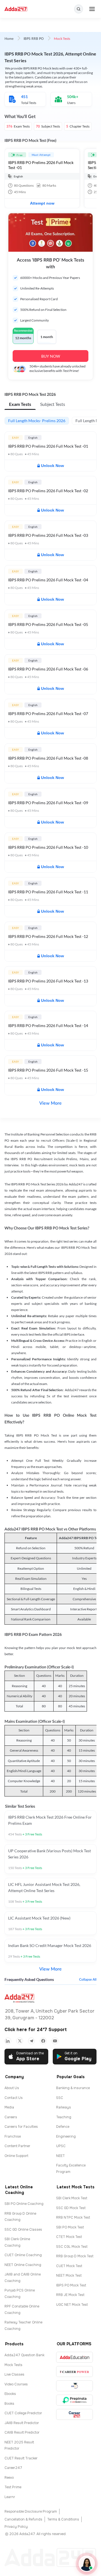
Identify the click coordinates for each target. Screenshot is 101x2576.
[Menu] (92, 9)
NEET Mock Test (69, 2276)
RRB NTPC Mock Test (73, 2217)
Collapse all (88, 1980)
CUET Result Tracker (21, 2458)
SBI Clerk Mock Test (72, 2198)
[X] (20, 2041)
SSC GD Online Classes (23, 2230)
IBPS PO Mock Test (71, 2285)
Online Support (16, 2156)
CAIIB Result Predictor (22, 2432)
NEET (60, 2156)
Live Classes (14, 2374)
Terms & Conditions (63, 2519)
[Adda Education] (74, 2357)
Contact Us (14, 2098)
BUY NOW (51, 356)
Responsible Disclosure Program (31, 2512)
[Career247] (74, 2414)
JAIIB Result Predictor (22, 2423)
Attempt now (42, 203)
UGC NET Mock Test (72, 2305)
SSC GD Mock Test (71, 2208)
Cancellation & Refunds (23, 2519)
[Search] (79, 9)
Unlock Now (52, 466)
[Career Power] (74, 2372)
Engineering (66, 2136)
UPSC (61, 2146)
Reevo (9, 2478)
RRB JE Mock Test (70, 2295)
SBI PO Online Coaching (24, 2204)
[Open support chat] (87, 2564)
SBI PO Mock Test (70, 2227)
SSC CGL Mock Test (72, 2247)
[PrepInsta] (74, 2400)
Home (9, 39)
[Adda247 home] (16, 9)
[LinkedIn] (8, 2041)
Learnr (10, 2497)
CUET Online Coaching (23, 2255)
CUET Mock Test (69, 2266)
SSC (60, 2098)
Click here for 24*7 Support (36, 2030)
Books (9, 2404)
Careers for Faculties (21, 2127)
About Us (12, 2088)
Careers (11, 2117)
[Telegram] (31, 2041)
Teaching (64, 2117)
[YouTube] (55, 2041)
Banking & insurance (73, 2088)
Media (9, 2107)
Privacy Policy (16, 2527)
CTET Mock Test (69, 2237)
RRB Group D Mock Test (75, 2256)
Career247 (13, 2468)
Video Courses (16, 2384)
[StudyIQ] (74, 2386)
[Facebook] (43, 2041)
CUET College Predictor (23, 2413)
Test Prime (13, 2487)
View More (50, 1103)
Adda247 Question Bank (24, 2355)
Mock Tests (13, 2365)
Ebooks (10, 2394)
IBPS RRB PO (34, 39)
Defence (63, 2127)
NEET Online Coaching (23, 2265)
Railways (64, 2107)
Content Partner (17, 2146)
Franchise (13, 2136)
